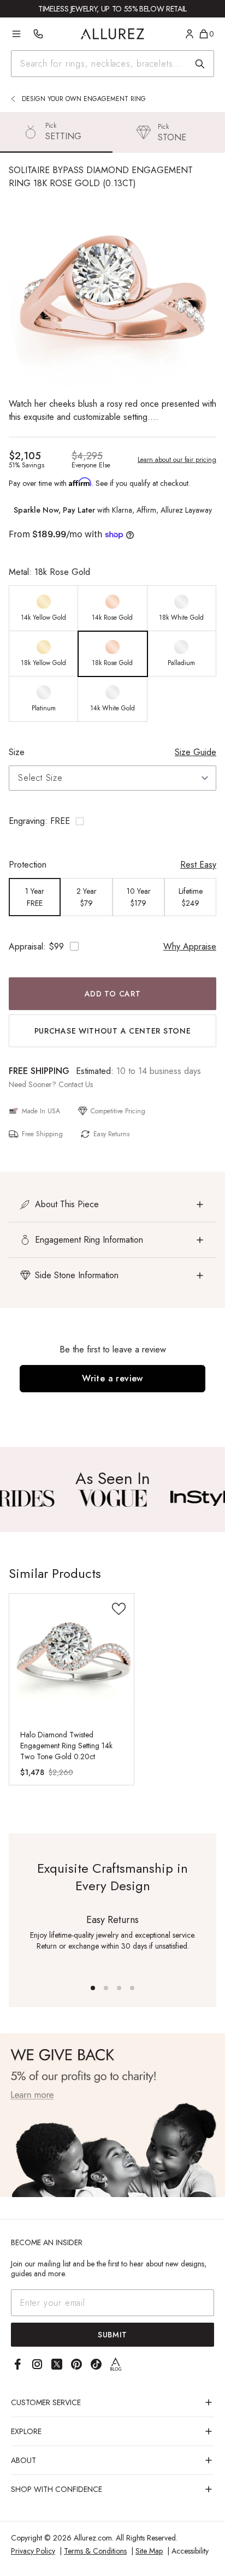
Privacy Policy (33, 2551)
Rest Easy (198, 865)
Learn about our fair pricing (177, 460)
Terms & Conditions (95, 2551)
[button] (112, 821)
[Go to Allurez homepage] (113, 34)
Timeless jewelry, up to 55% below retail (112, 9)
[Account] (190, 34)
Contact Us (76, 1084)
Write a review (112, 1378)
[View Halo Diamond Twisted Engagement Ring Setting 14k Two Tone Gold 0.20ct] (72, 1656)
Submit (112, 2335)
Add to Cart (113, 994)
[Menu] (16, 34)
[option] (44, 609)
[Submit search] (200, 64)
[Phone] (38, 34)
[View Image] (112, 1498)
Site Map (149, 2551)
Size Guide (196, 752)
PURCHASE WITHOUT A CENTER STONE (113, 1031)
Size (17, 752)
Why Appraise (190, 946)
